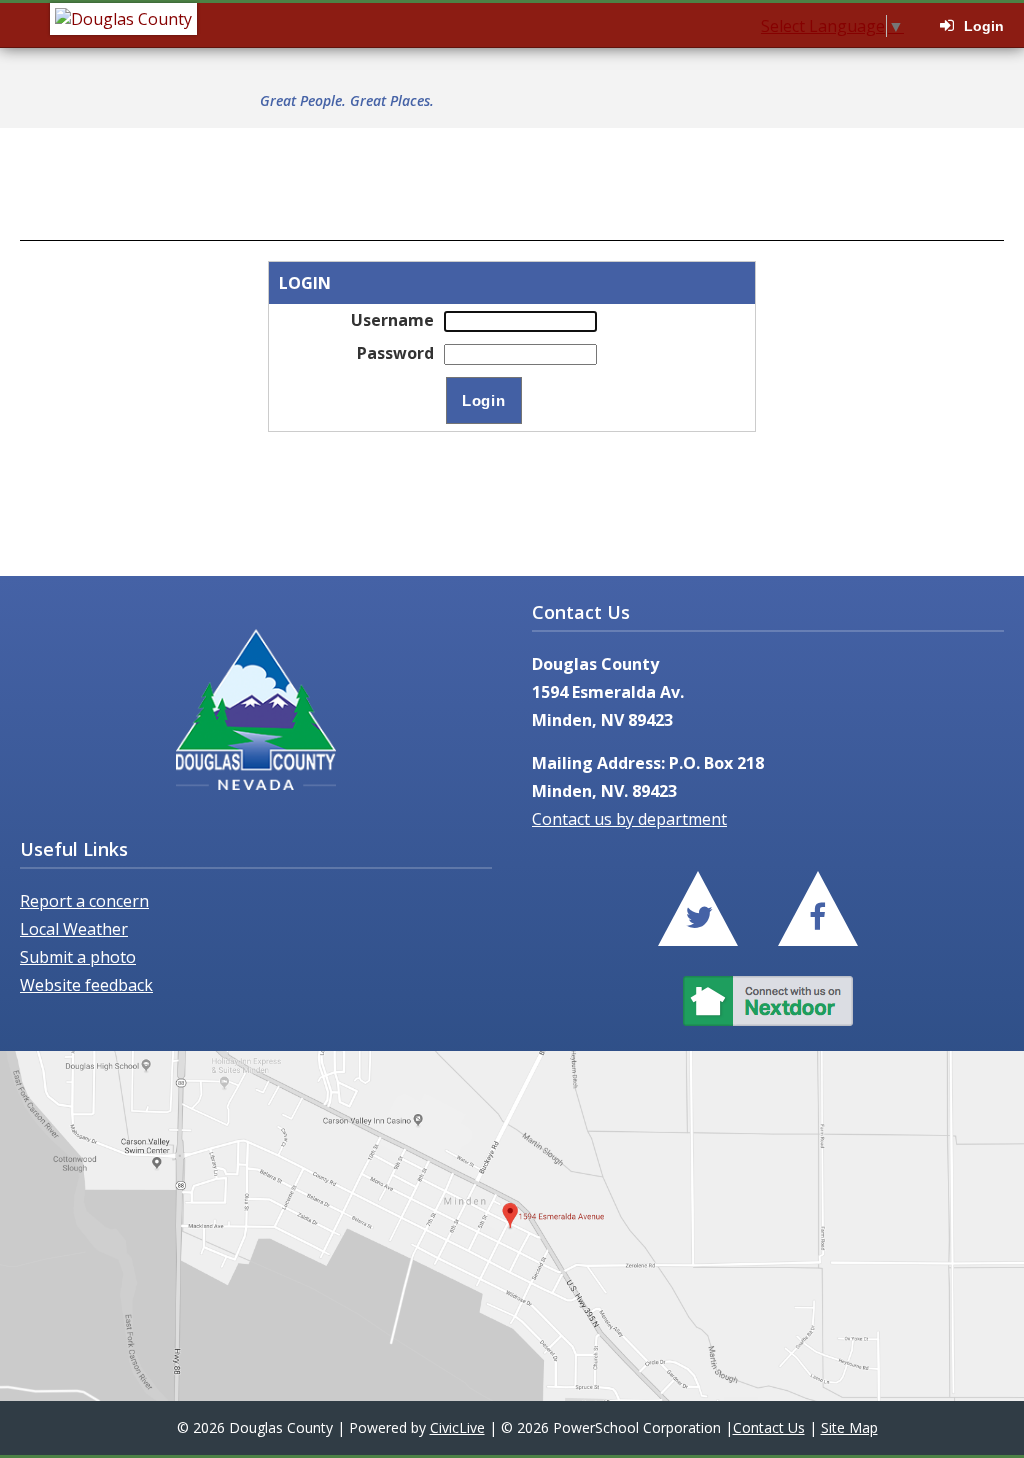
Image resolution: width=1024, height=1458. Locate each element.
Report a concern (84, 901)
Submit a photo (78, 957)
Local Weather (74, 929)
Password (395, 353)
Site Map (849, 1427)
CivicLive (457, 1427)
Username (392, 320)
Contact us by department (629, 819)
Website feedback (86, 985)
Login (984, 26)
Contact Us (769, 1427)
